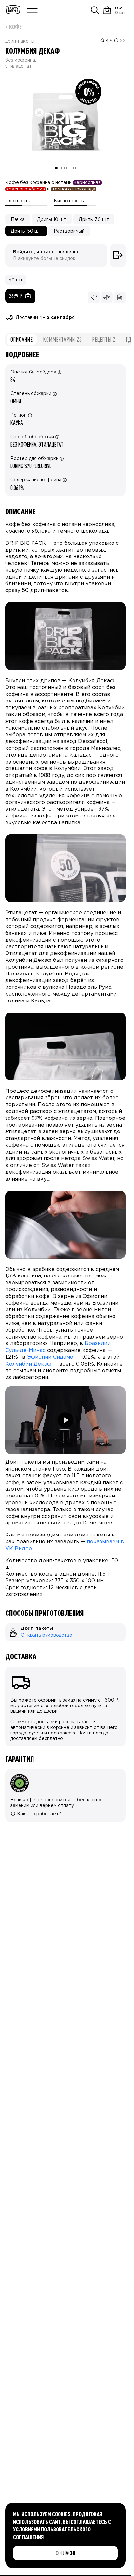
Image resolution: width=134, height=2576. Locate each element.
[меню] (33, 10)
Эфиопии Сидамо (50, 1357)
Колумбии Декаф (28, 1364)
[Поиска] (95, 10)
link (9, 1626)
